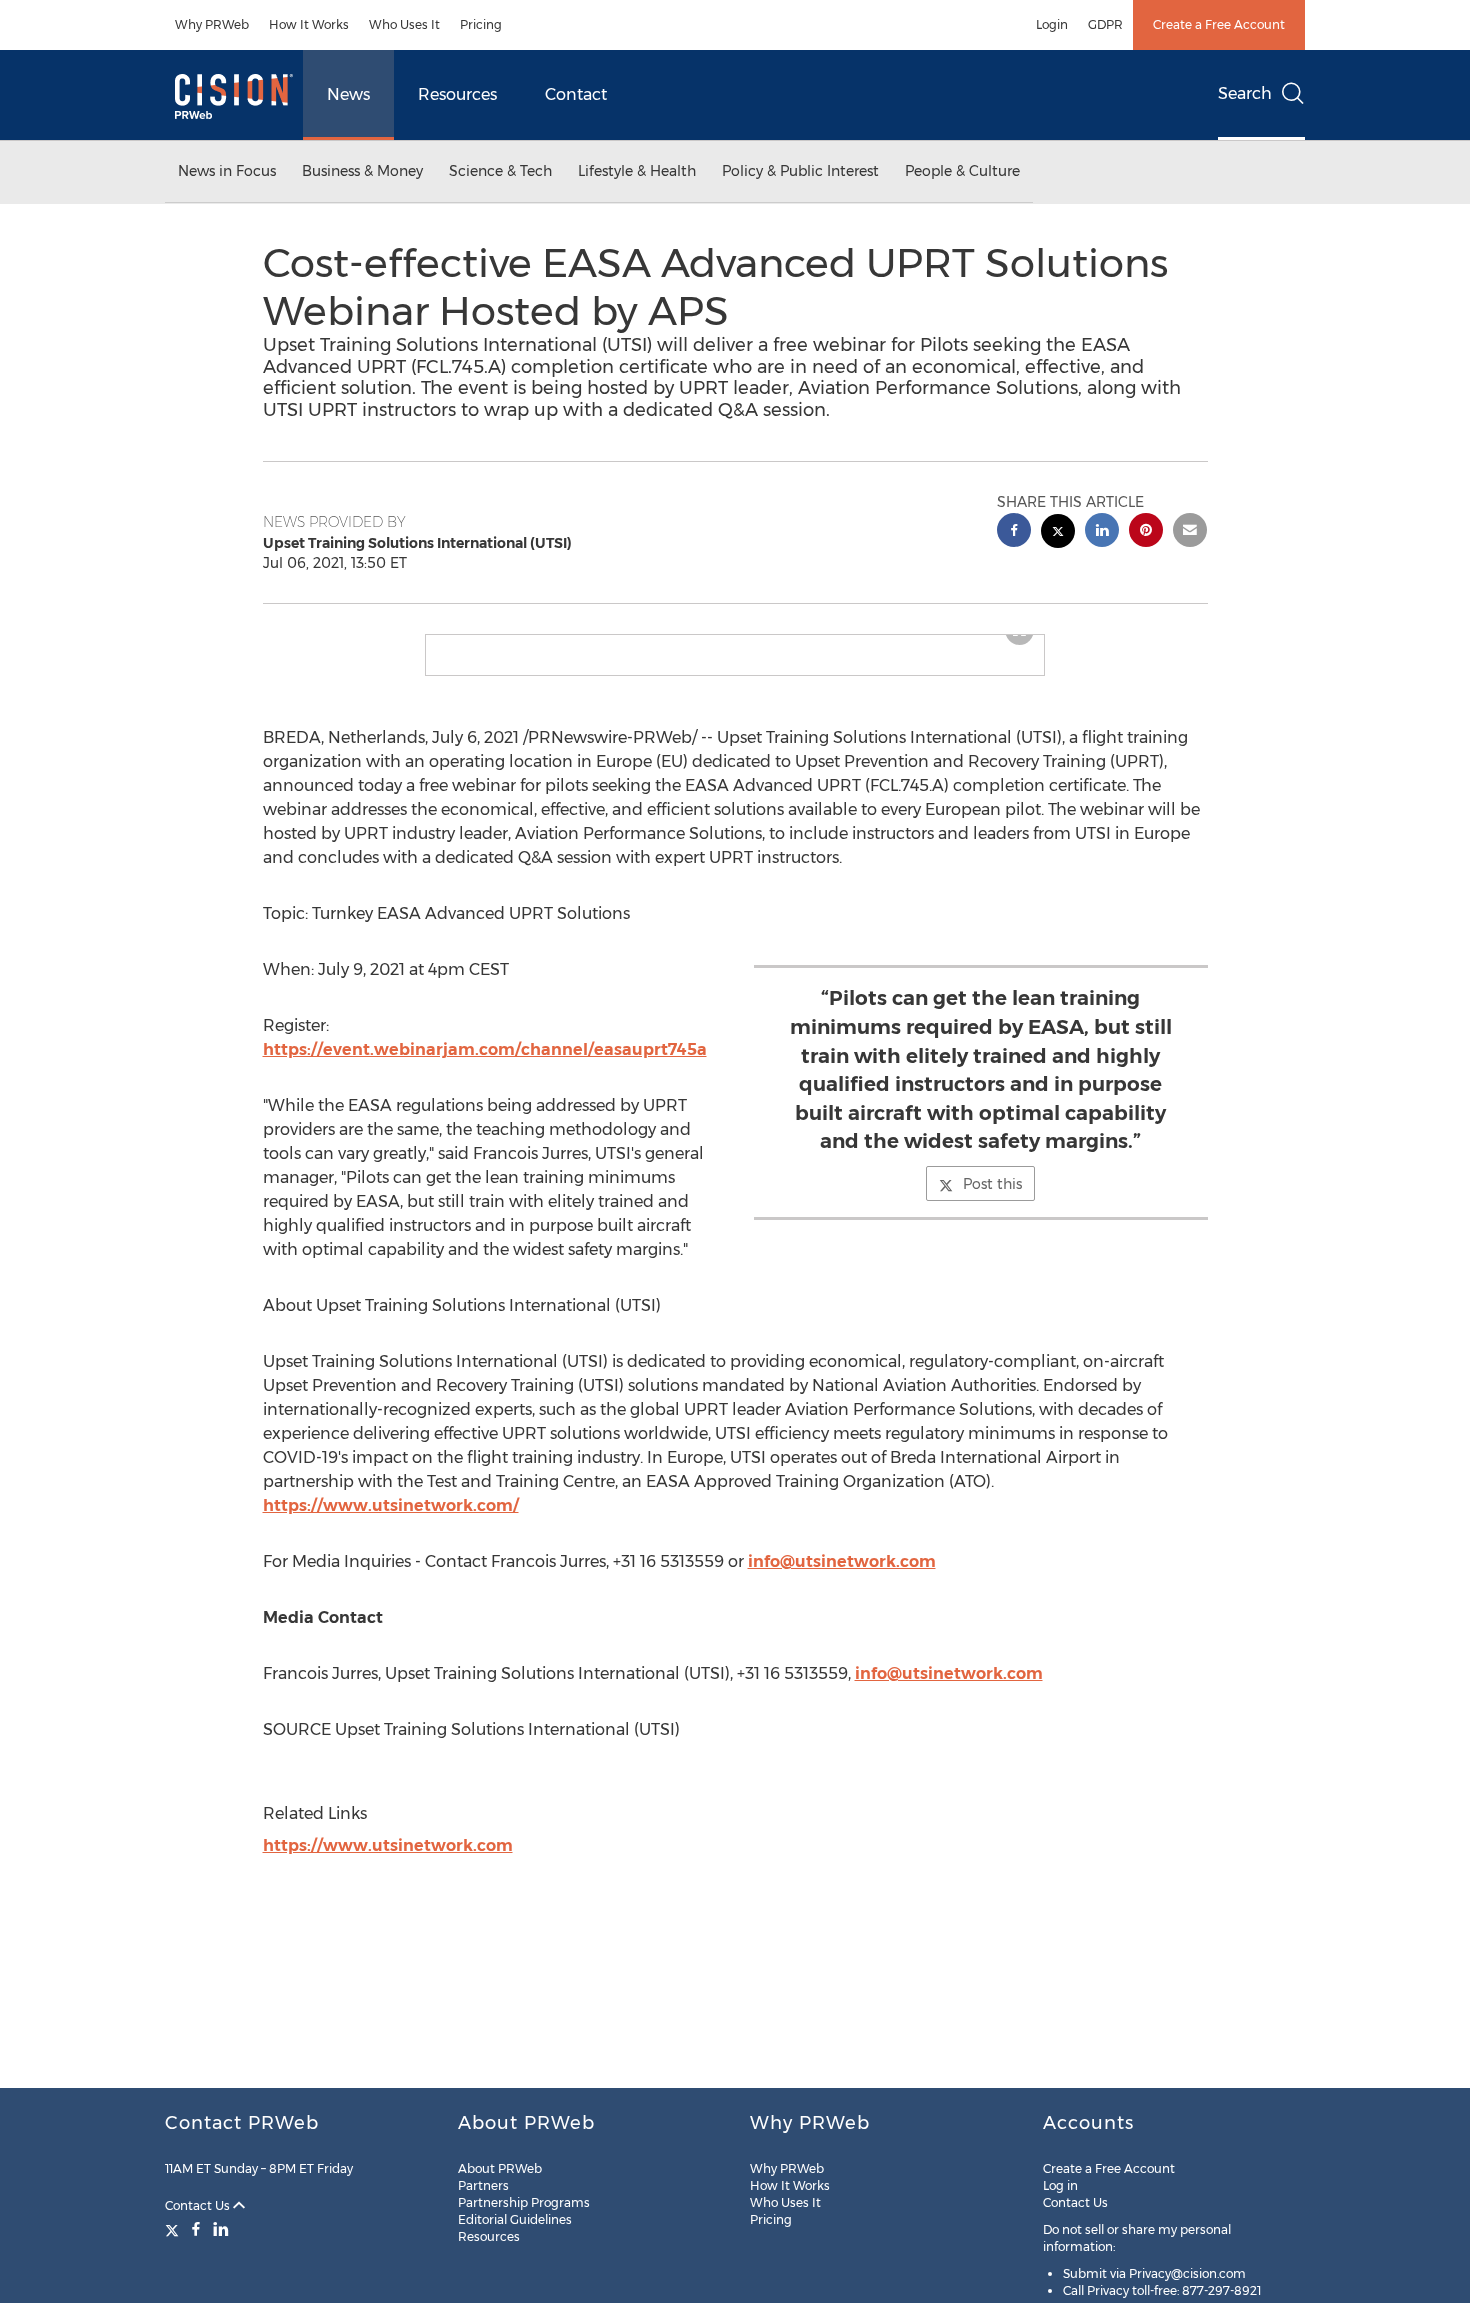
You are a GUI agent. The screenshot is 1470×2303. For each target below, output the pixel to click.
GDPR (1105, 24)
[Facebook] (196, 2229)
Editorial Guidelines (515, 2219)
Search (1245, 93)
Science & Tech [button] (500, 171)
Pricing (481, 24)
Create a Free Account (1219, 24)
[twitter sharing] (1058, 533)
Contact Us (199, 2205)
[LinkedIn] (221, 2229)
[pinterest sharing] (1146, 532)
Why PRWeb (212, 24)
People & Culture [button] (962, 171)
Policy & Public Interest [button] (800, 171)
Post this (992, 1200)
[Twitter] (174, 2229)
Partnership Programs (524, 2202)
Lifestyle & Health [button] (637, 171)
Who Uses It (404, 24)
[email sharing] (1190, 532)
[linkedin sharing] (1102, 532)
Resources (457, 94)
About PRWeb (500, 2168)
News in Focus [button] (227, 171)
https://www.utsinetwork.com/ (391, 1521)
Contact (576, 94)
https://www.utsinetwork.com (388, 1861)
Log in (1060, 2185)
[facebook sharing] (1014, 532)
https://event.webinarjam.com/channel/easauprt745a (485, 1065)
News (348, 94)
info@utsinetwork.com (842, 1577)
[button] (735, 643)
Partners (483, 2185)
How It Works (309, 24)
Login (1052, 24)
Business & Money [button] (362, 171)
